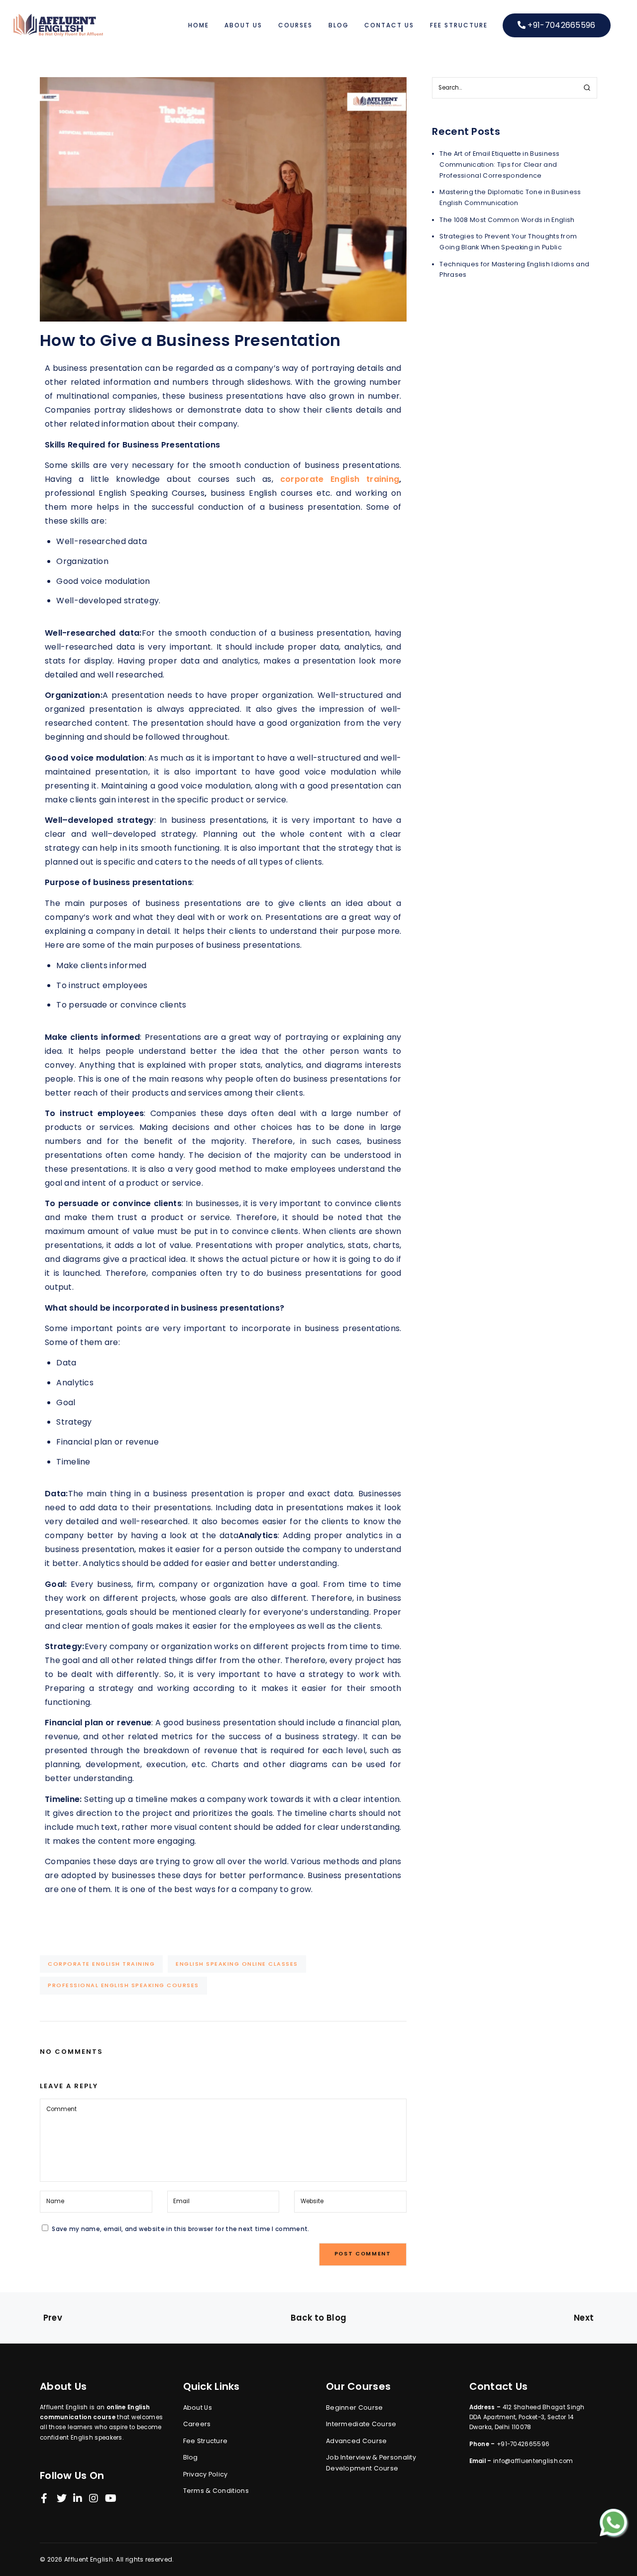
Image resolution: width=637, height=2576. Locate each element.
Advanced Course (357, 2441)
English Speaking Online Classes (237, 1964)
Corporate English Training (101, 1964)
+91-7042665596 (561, 25)
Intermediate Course (361, 2424)
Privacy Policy (206, 2474)
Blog (339, 25)
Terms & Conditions (216, 2491)
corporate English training (340, 479)
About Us (243, 25)
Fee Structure (459, 25)
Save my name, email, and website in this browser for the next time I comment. (180, 2229)
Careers (197, 2424)
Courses (295, 25)
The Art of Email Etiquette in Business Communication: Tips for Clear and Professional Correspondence (499, 165)
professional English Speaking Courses (123, 1985)
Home (199, 25)
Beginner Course (355, 2408)
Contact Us (389, 25)
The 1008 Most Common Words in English (507, 220)
